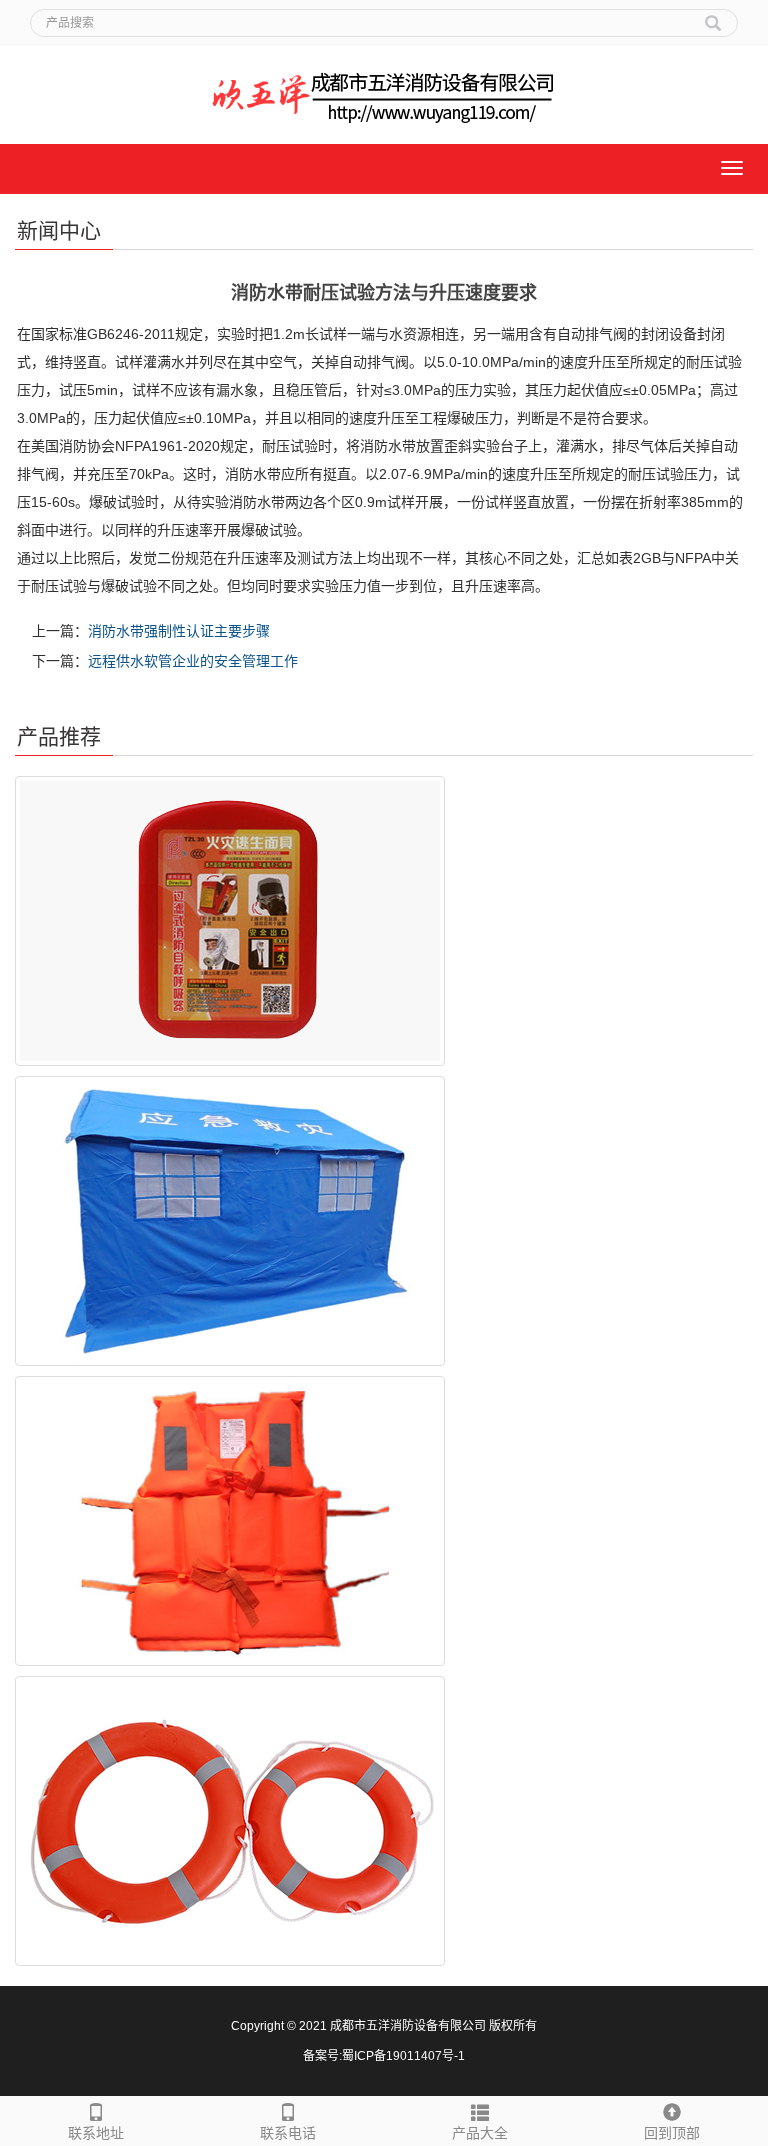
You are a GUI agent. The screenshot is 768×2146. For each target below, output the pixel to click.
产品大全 (480, 2133)
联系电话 (288, 2133)
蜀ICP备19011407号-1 (403, 2056)
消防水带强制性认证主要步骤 (179, 631)
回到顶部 (672, 2133)
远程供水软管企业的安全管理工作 (193, 661)
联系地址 (96, 2133)
